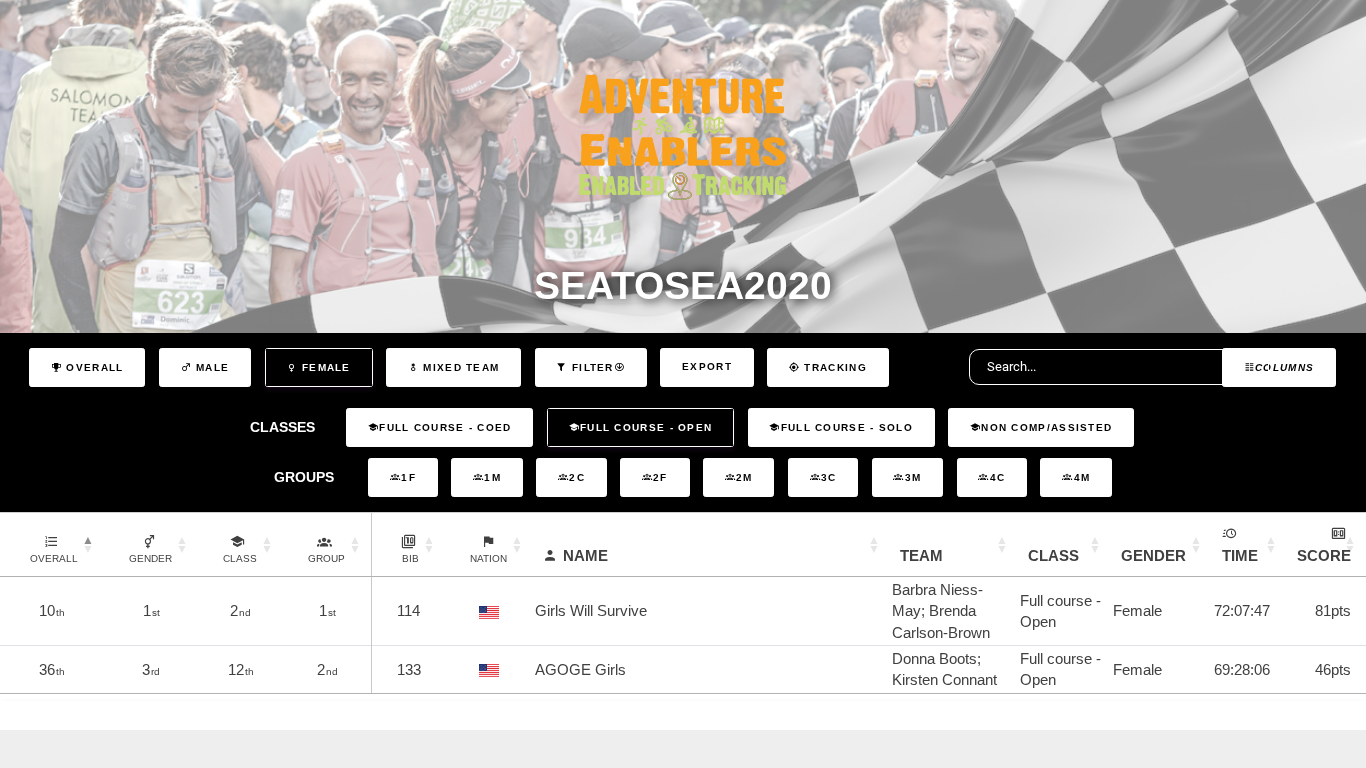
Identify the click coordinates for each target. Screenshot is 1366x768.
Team (921, 555)
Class (1053, 555)
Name (585, 555)
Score (1324, 555)
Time (1240, 555)
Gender (1153, 555)
